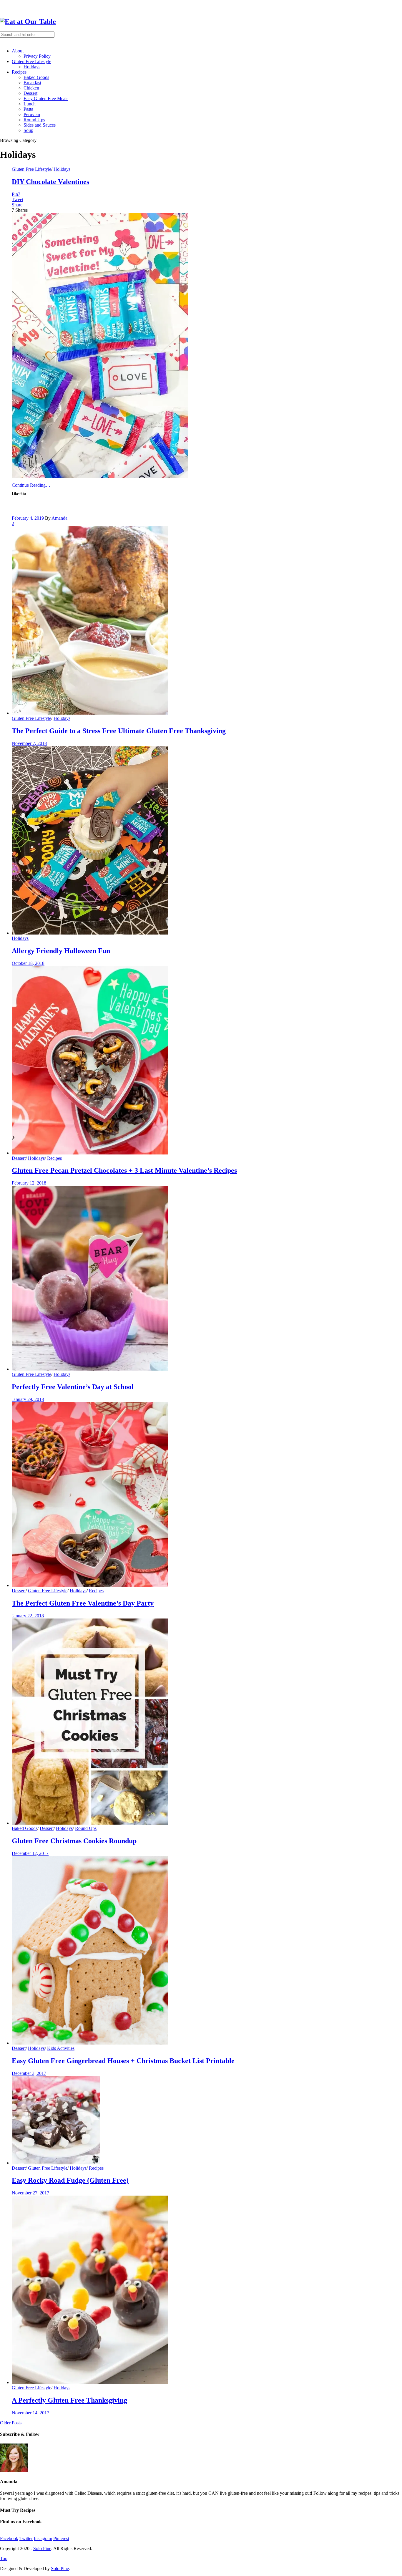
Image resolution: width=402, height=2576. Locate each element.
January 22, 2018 (28, 1616)
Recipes (19, 72)
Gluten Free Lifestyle (31, 61)
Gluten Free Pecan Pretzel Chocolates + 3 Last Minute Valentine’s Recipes (124, 1170)
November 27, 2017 (30, 2193)
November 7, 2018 (29, 743)
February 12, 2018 (29, 1183)
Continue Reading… (31, 485)
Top (4, 2558)
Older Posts (11, 2423)
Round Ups (34, 120)
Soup (28, 130)
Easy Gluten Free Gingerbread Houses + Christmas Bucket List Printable (123, 2061)
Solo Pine (42, 2548)
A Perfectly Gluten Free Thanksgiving (69, 2400)
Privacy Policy (37, 56)
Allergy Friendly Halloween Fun (61, 951)
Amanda (59, 518)
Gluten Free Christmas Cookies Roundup (74, 1841)
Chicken (31, 88)
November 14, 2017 (30, 2413)
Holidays (32, 67)
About (18, 51)
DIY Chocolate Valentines (50, 182)
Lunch (30, 104)
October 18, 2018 (28, 963)
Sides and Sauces (40, 125)
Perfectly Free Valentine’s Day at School (73, 1387)
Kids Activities (61, 2048)
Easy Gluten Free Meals (46, 98)
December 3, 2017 (29, 2073)
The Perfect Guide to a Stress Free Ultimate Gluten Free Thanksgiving (119, 731)
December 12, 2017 (30, 1853)
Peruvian (32, 114)
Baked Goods (36, 77)
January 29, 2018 (28, 1399)
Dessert (30, 93)
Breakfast (32, 83)
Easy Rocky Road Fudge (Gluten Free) (70, 2180)
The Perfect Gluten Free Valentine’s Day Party (83, 1603)
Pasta (28, 109)
